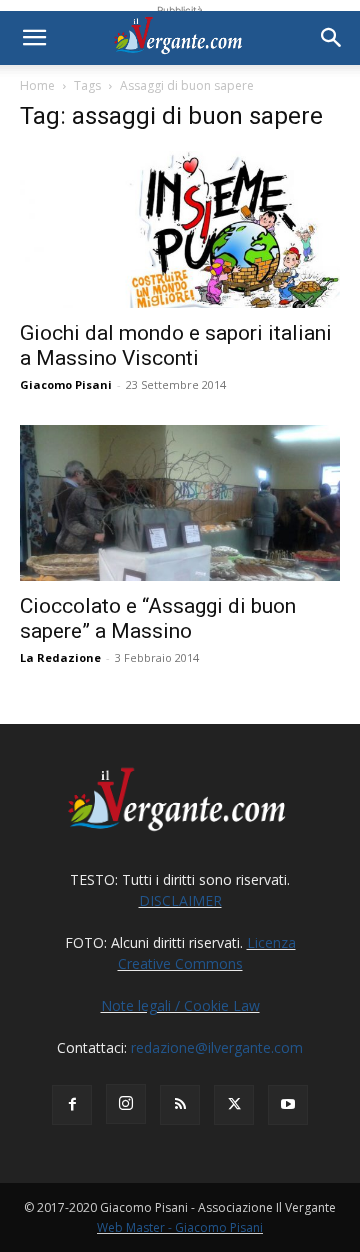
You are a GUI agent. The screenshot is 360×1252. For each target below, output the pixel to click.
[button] (34, 38)
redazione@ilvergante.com (217, 1047)
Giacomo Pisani (66, 384)
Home (37, 85)
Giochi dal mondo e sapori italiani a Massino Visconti (176, 345)
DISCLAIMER (180, 900)
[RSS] (180, 1105)
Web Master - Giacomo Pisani (180, 1227)
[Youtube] (288, 1105)
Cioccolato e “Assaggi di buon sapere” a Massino (158, 618)
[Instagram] (126, 1104)
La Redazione (60, 657)
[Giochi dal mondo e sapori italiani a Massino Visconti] (180, 229)
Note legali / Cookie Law (180, 1005)
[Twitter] (234, 1105)
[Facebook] (72, 1105)
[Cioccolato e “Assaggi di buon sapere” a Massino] (180, 503)
